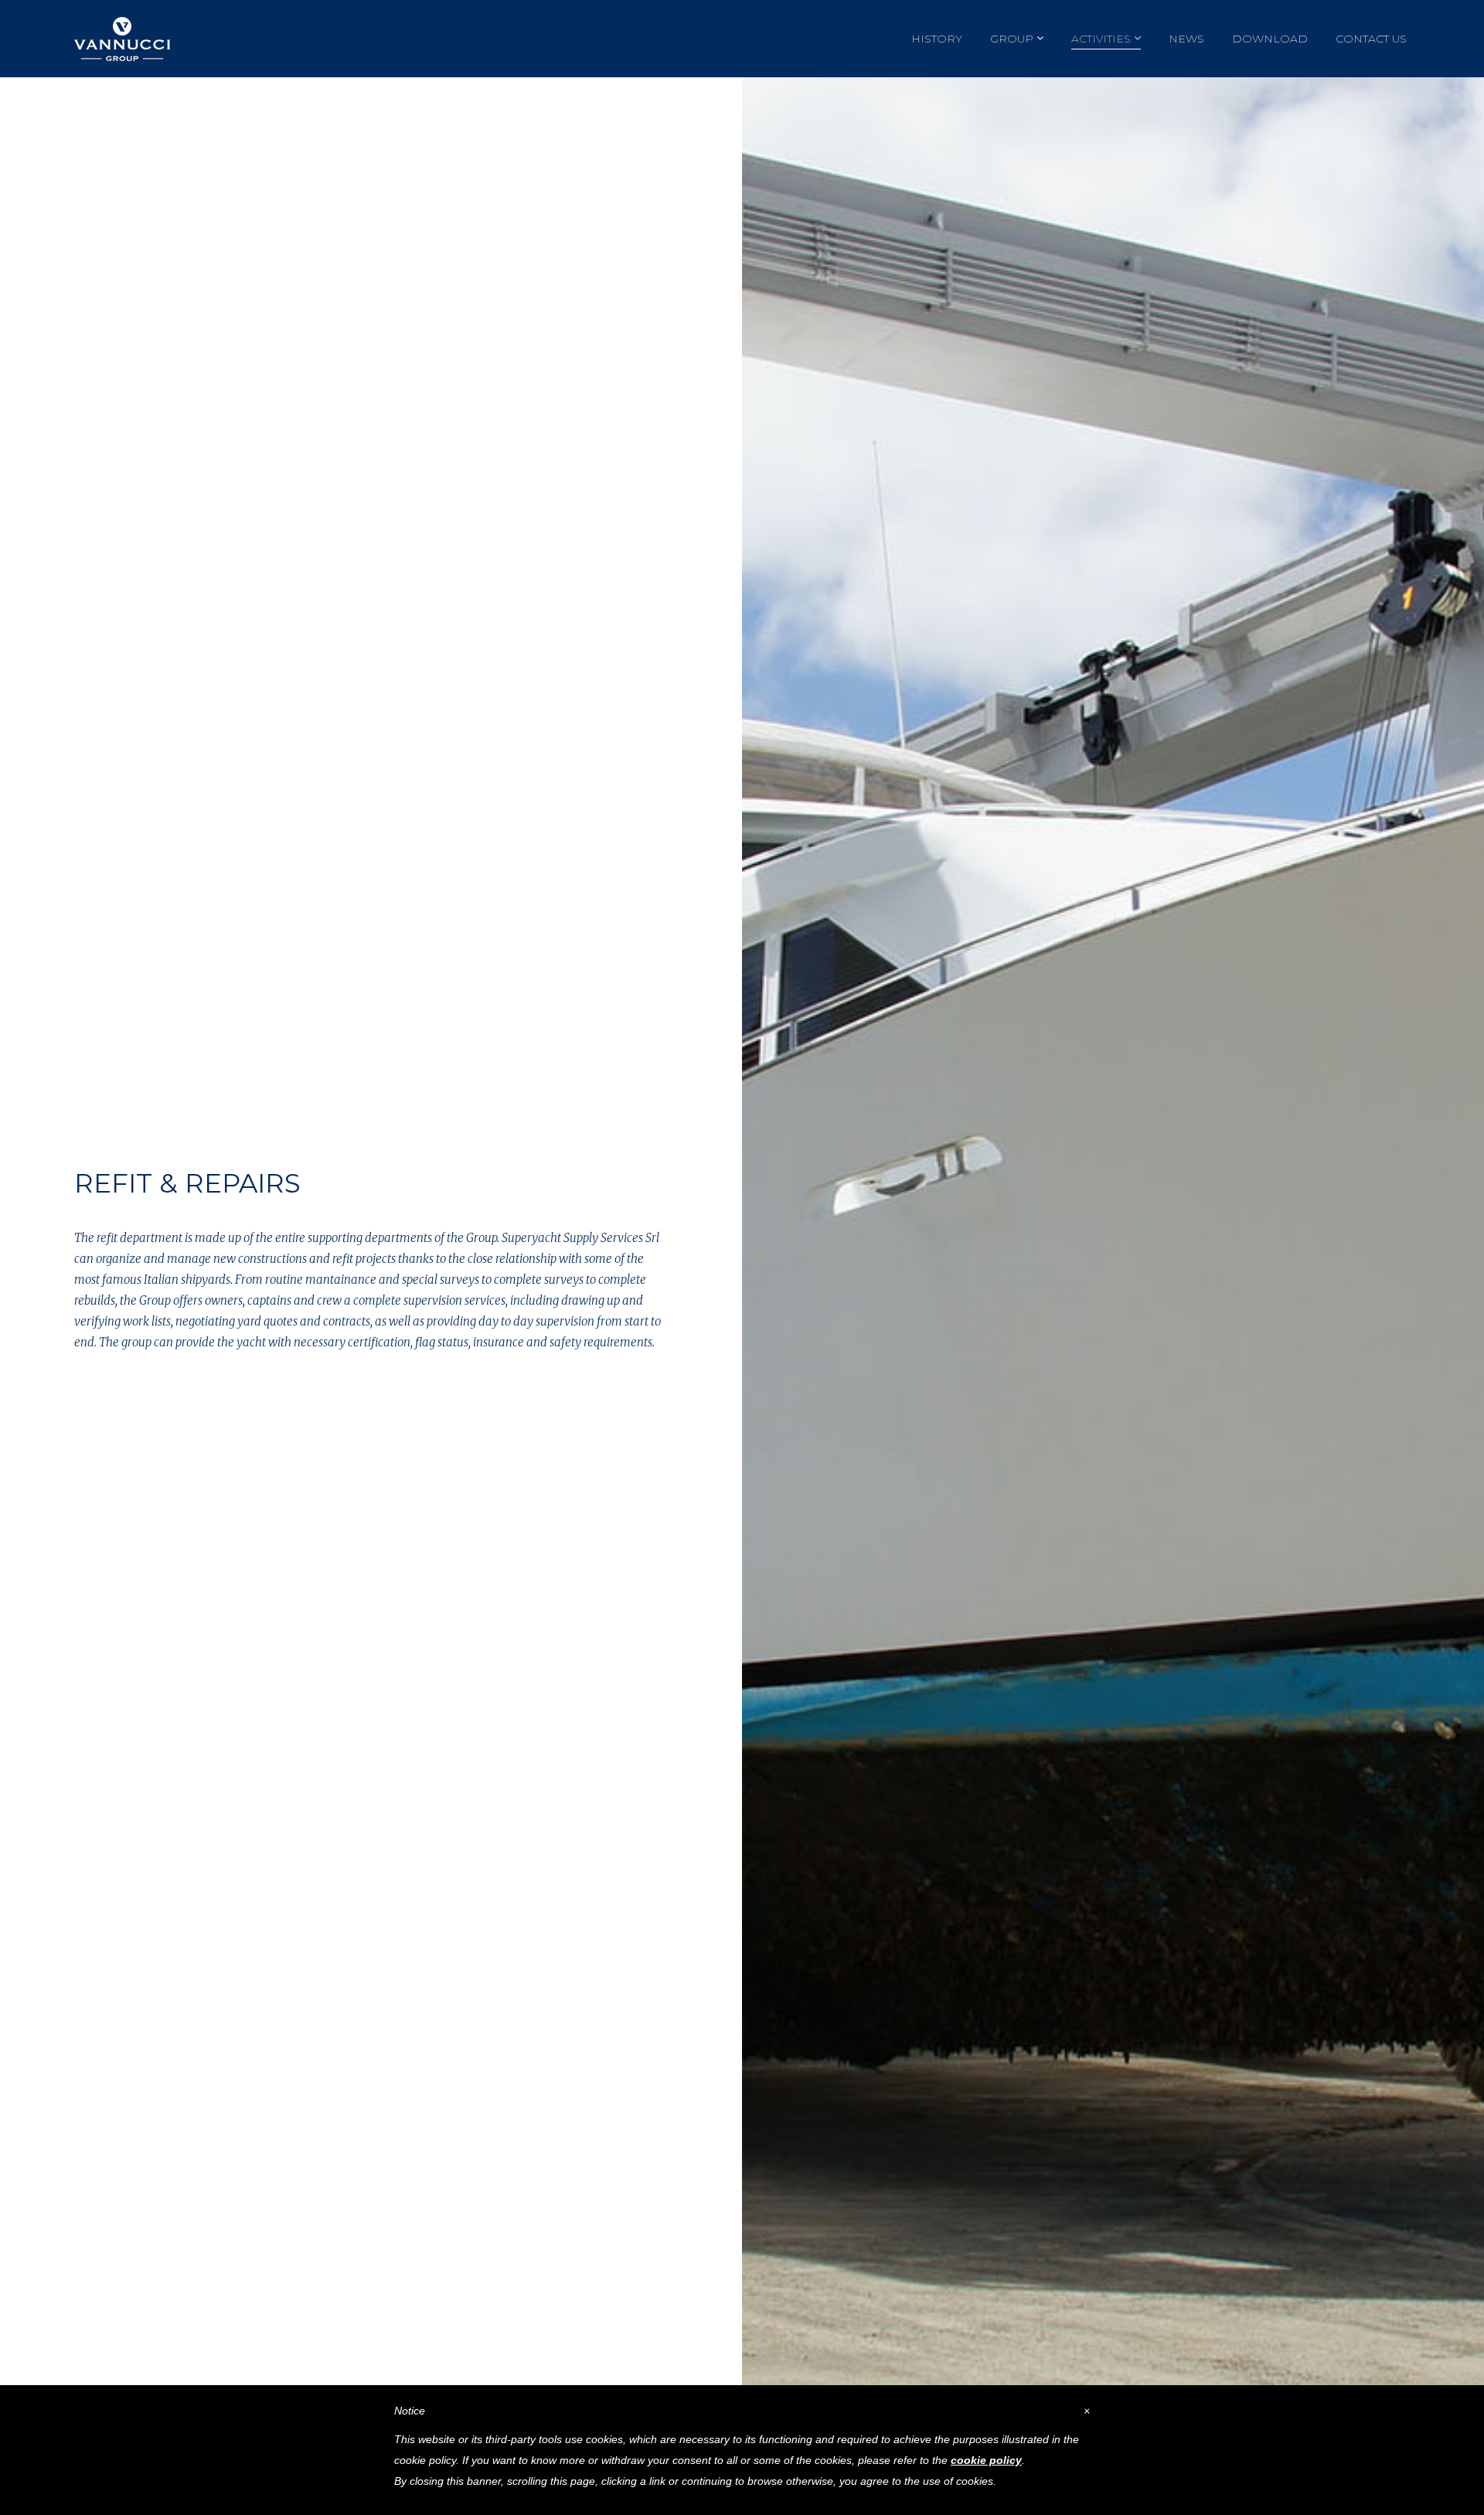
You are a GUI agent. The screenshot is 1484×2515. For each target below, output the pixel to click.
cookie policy (986, 2460)
